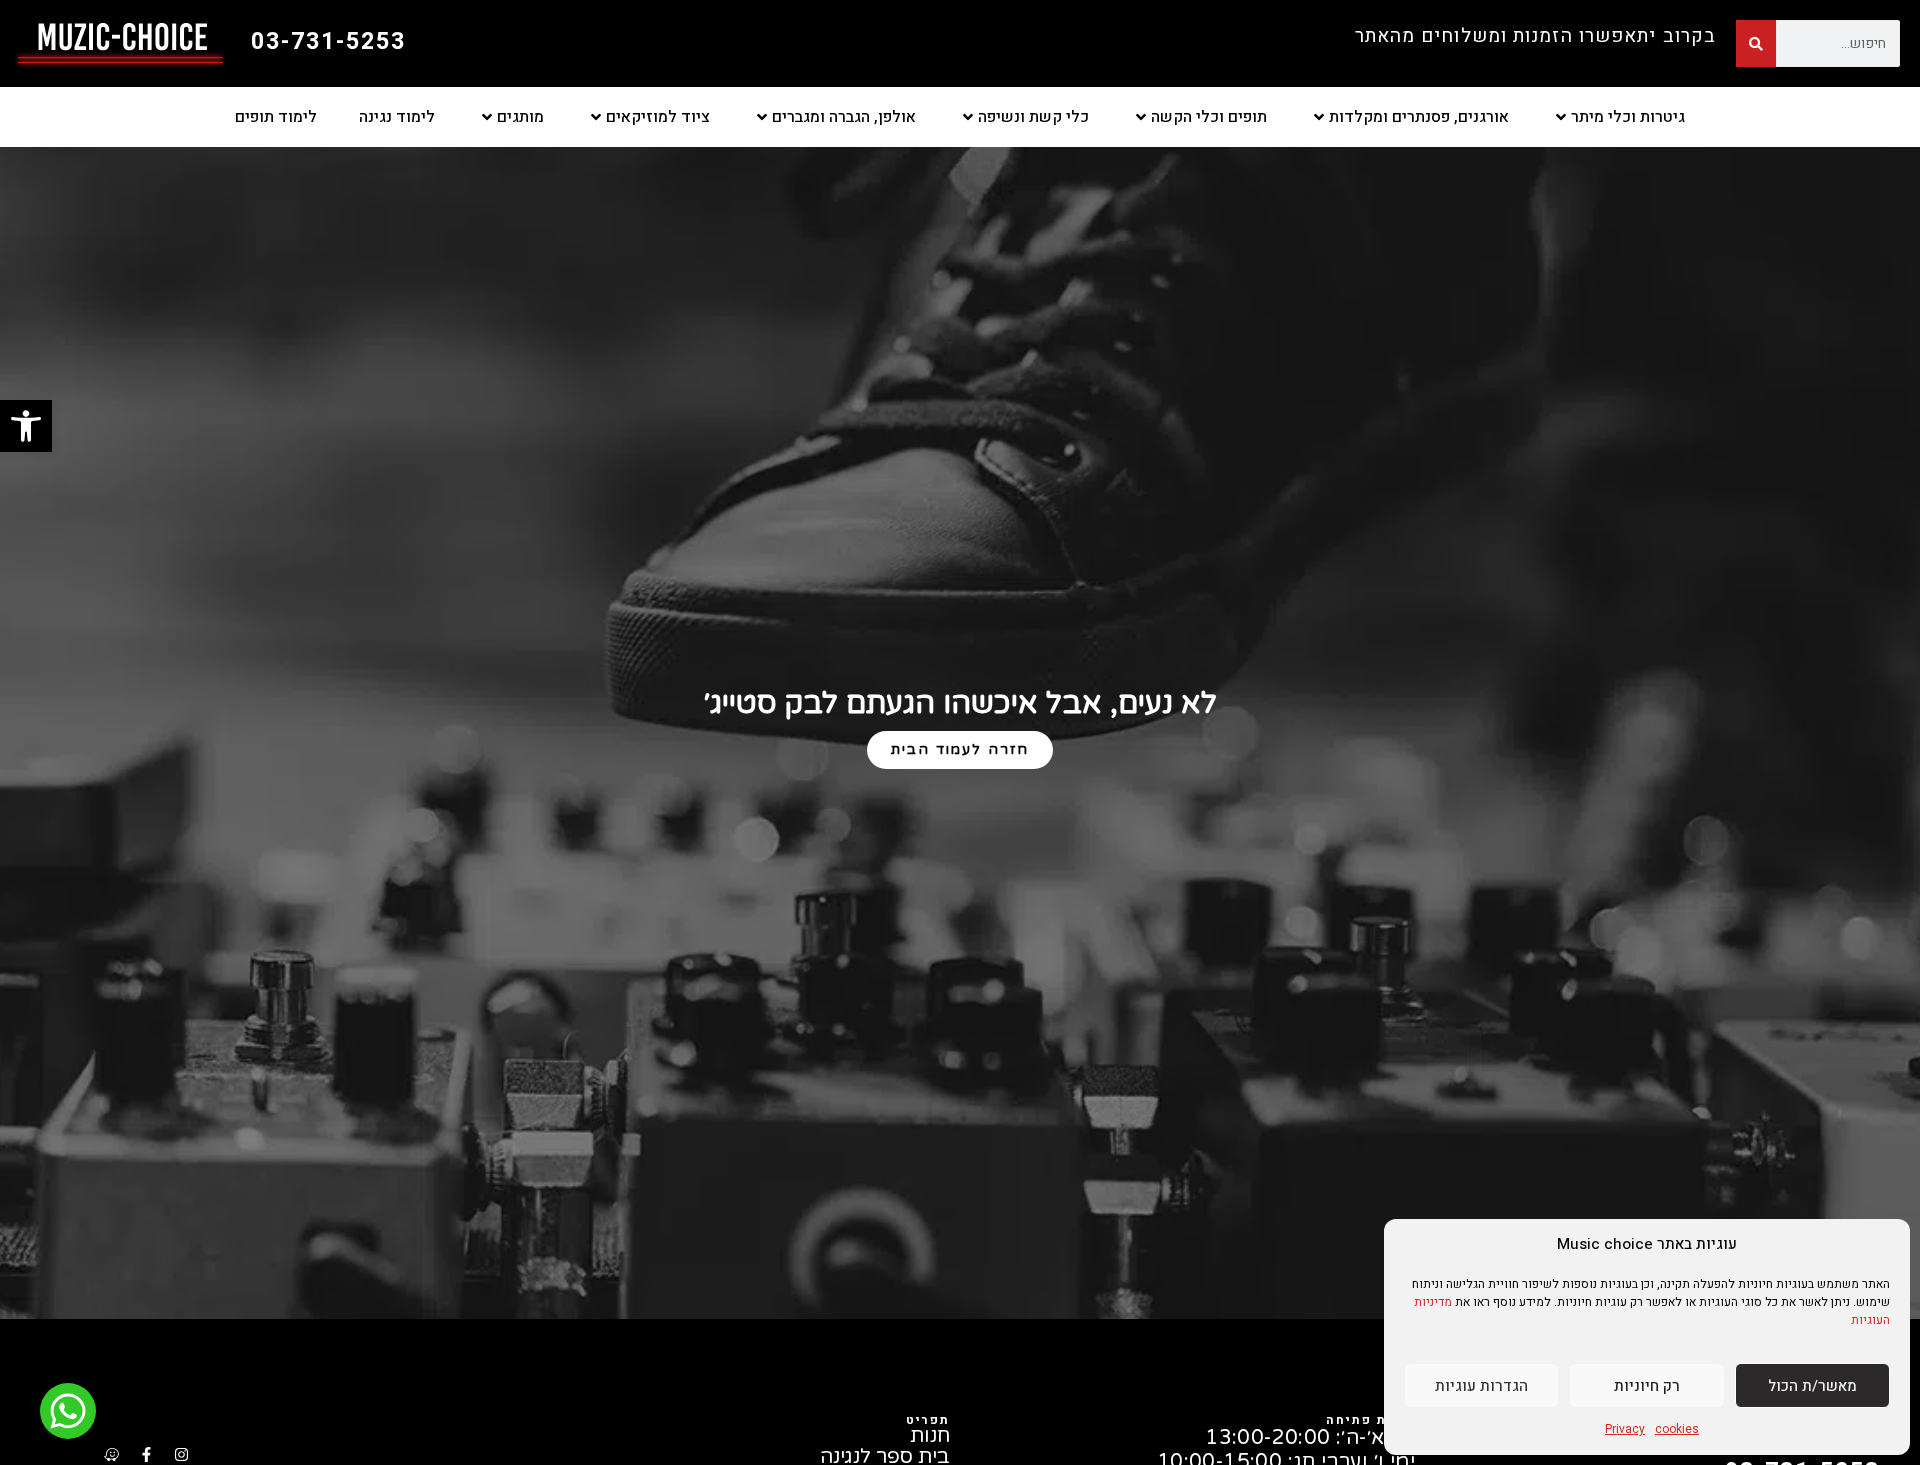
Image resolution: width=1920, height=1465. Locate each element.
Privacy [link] (1625, 1429)
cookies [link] (1677, 1429)
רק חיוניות (1647, 1386)
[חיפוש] (1756, 43)
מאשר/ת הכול (1812, 1386)
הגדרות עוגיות (1481, 1386)
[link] (26, 426)
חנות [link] (930, 1436)
